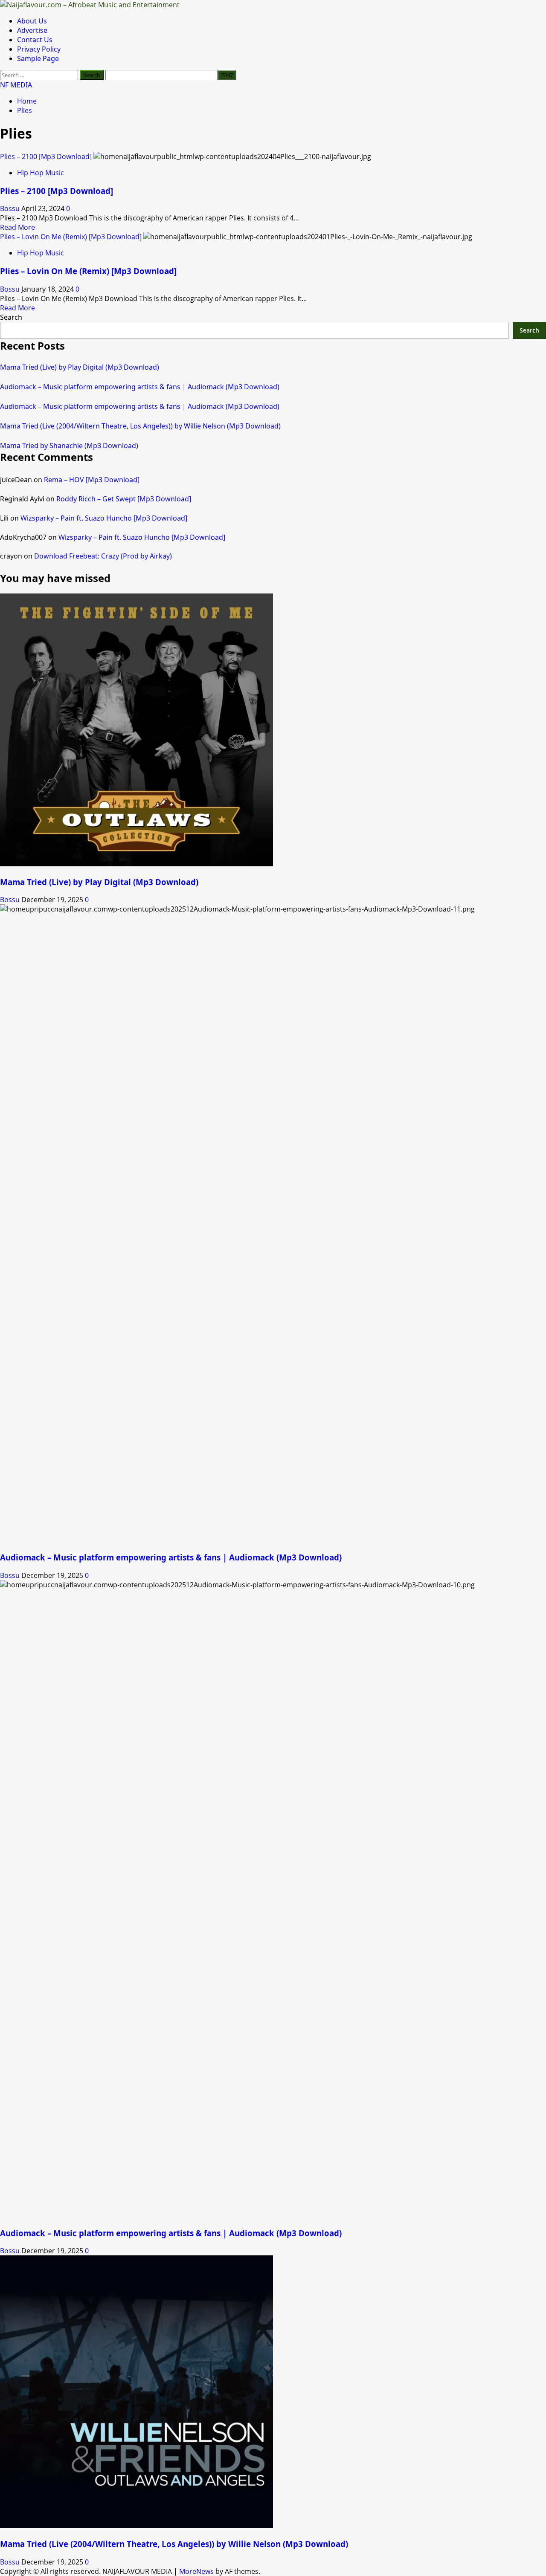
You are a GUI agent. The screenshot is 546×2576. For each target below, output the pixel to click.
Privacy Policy (39, 49)
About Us (32, 21)
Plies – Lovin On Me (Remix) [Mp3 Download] (71, 237)
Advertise (32, 30)
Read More (17, 227)
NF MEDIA (16, 85)
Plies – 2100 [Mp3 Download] (46, 156)
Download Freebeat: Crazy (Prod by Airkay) (103, 556)
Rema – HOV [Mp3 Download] (92, 480)
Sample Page (38, 58)
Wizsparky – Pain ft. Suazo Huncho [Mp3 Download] (104, 518)
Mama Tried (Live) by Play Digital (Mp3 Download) (80, 367)
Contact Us (35, 40)
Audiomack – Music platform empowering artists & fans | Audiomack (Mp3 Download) (140, 387)
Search (11, 317)
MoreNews (196, 2571)
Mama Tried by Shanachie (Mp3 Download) (69, 446)
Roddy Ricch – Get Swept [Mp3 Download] (124, 499)
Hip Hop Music (41, 173)
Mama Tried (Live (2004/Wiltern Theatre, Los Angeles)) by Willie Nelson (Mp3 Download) (140, 426)
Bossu (11, 208)
